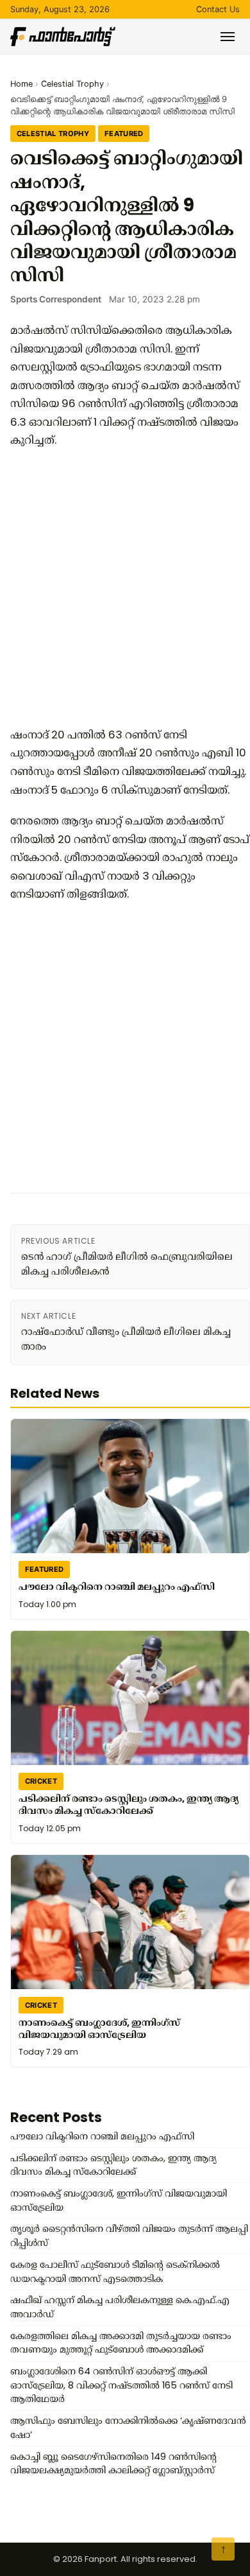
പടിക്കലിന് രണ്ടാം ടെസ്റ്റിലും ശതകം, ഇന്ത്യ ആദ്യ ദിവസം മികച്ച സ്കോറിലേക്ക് (129, 1805)
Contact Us (218, 9)
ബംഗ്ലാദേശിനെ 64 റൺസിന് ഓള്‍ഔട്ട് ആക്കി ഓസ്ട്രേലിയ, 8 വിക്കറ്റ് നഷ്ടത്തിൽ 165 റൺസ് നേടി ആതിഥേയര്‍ (121, 2385)
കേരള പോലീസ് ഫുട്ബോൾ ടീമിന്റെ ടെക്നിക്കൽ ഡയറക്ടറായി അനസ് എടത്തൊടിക (115, 2272)
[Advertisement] (125, 587)
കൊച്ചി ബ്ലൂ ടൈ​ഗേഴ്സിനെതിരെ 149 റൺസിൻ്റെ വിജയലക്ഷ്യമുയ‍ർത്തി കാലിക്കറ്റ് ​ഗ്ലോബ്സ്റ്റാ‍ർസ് (113, 2464)
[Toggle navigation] (228, 37)
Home (21, 84)
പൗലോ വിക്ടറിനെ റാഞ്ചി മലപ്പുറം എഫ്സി (117, 1587)
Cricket (41, 1781)
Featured (124, 134)
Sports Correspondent (56, 299)
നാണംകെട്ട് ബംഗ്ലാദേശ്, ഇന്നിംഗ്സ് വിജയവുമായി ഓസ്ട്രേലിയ (99, 2029)
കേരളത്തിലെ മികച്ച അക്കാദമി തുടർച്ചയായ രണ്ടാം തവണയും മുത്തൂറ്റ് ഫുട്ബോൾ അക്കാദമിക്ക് (121, 2343)
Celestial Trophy (72, 84)
